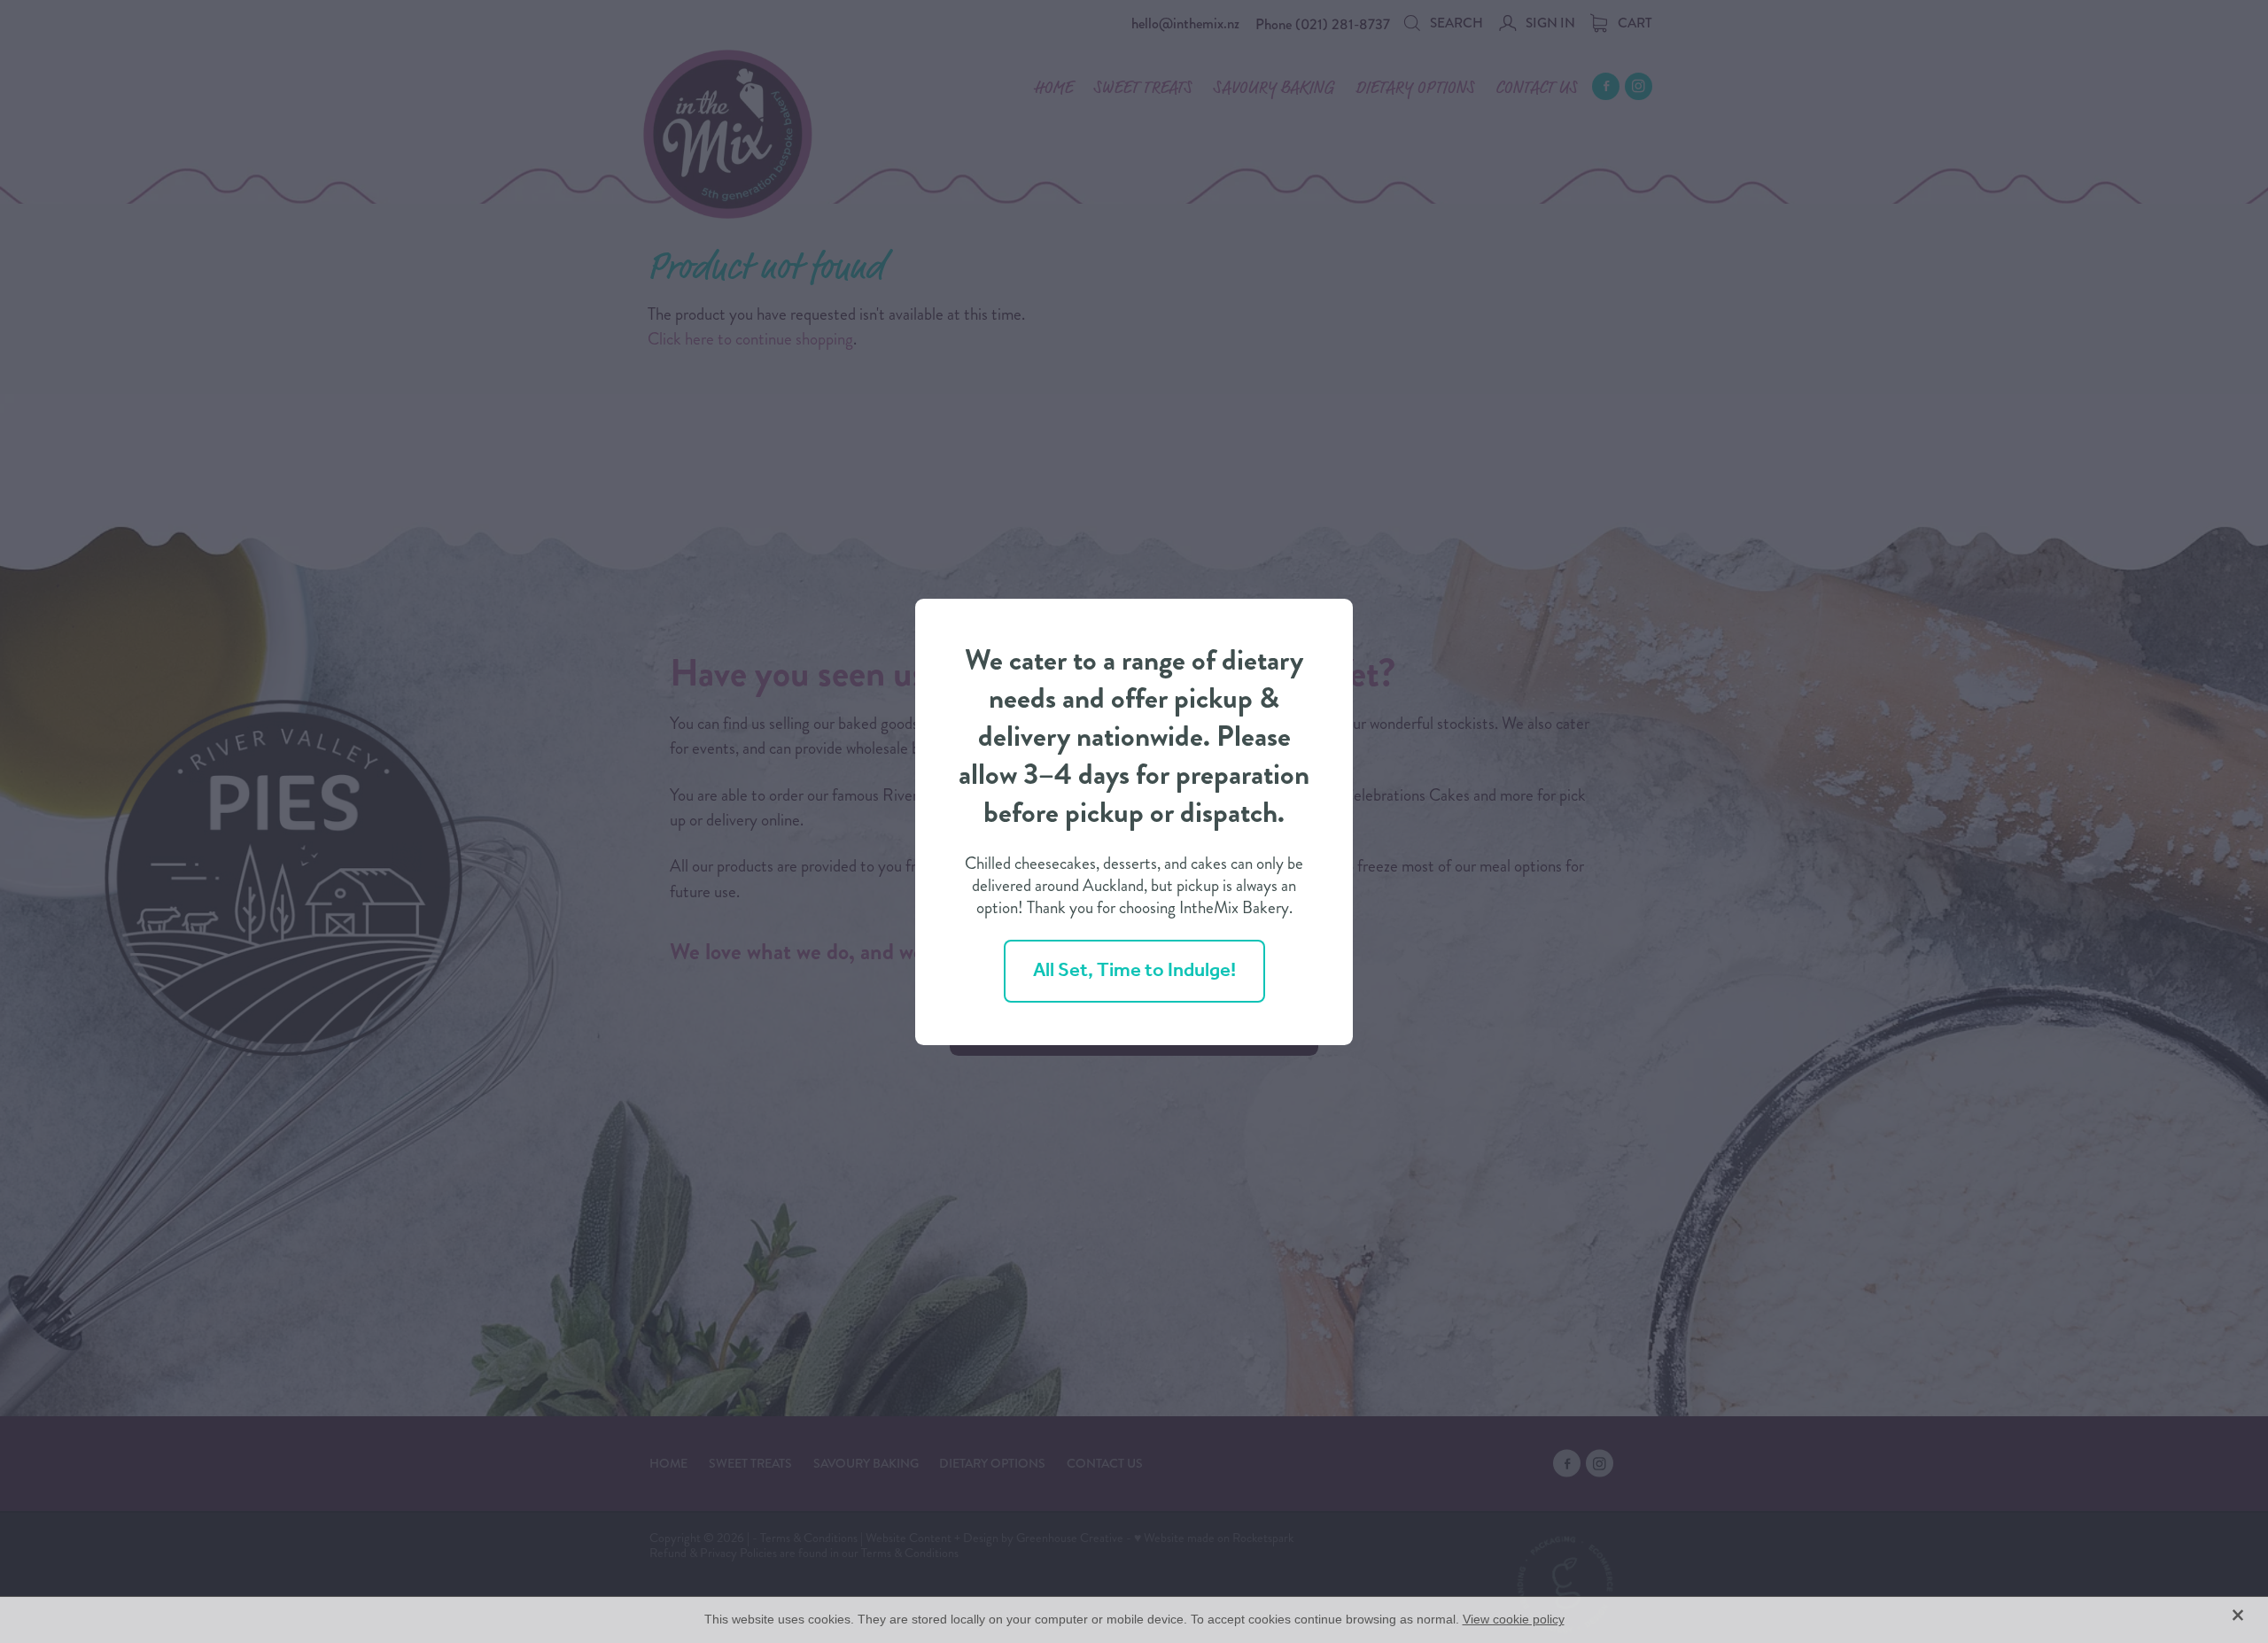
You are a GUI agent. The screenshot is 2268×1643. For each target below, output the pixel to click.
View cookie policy (1514, 1619)
